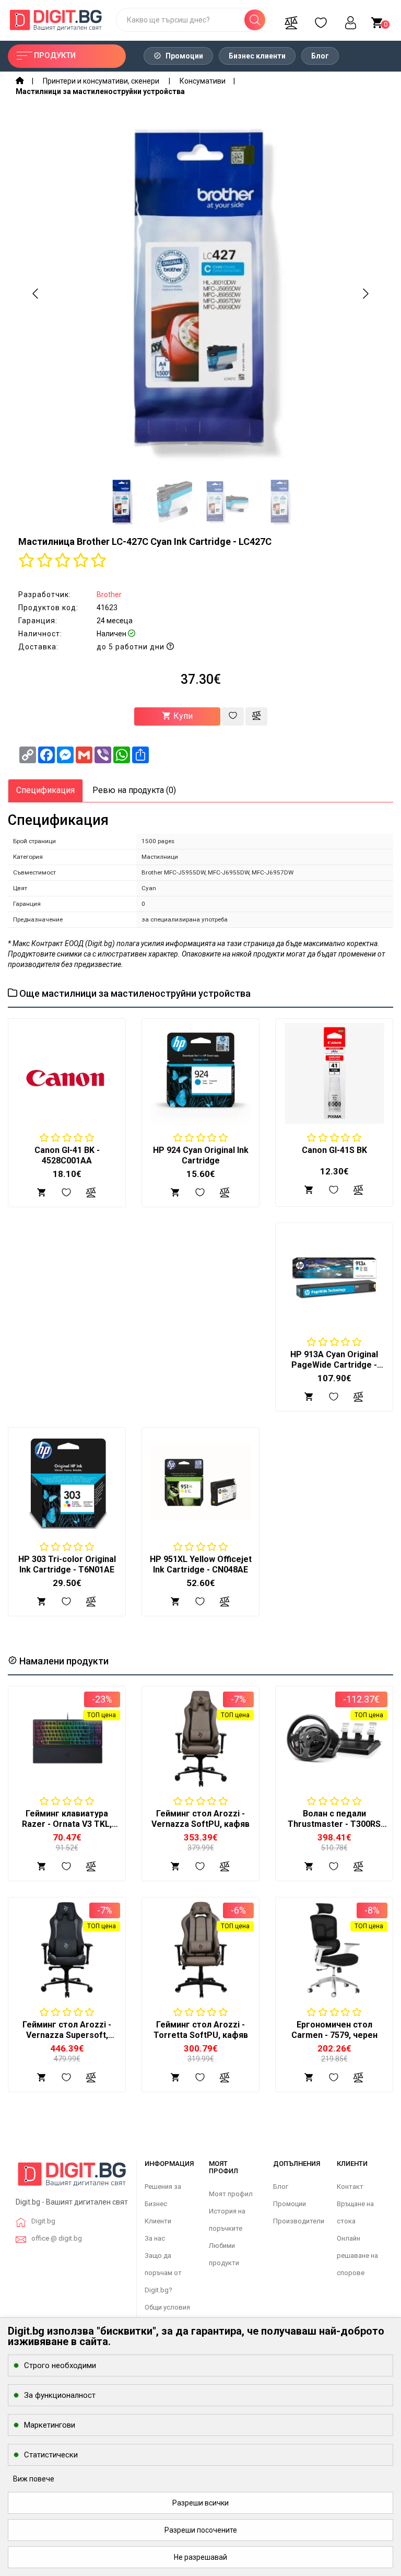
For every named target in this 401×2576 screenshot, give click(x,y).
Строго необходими (60, 2365)
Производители (299, 2221)
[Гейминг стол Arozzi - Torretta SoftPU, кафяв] (200, 1950)
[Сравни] (291, 20)
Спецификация (45, 790)
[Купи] (42, 1866)
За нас (155, 2238)
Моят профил (231, 2194)
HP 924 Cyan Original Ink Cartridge (201, 1155)
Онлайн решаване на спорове (357, 2256)
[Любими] (321, 20)
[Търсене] (255, 20)
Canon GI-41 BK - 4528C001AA (67, 1155)
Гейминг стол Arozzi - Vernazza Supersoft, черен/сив (67, 2035)
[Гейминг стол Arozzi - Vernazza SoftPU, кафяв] (200, 1739)
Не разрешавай (200, 2557)
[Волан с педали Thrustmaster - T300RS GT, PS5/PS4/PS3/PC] (334, 1739)
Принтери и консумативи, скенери (102, 81)
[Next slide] (365, 294)
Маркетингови (50, 2425)
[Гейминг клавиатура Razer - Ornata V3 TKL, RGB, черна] (67, 1739)
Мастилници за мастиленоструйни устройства (100, 91)
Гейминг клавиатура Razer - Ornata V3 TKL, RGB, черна (67, 1824)
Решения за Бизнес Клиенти (163, 2204)
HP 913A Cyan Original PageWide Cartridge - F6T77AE (334, 1365)
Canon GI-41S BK (334, 1150)
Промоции (184, 56)
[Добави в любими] (233, 716)
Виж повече (34, 2479)
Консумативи (203, 81)
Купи (182, 716)
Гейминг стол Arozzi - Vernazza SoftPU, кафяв (200, 1819)
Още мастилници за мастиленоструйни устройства (134, 993)
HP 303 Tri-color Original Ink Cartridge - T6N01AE (67, 1564)
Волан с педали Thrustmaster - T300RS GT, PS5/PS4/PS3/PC (334, 1824)
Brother (109, 595)
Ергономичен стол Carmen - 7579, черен (334, 2030)
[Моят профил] (350, 20)
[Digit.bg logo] (72, 2178)
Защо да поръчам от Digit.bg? (163, 2273)
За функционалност (60, 2395)
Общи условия (167, 2307)
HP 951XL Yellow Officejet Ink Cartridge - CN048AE (201, 1564)
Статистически (51, 2455)
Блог (320, 56)
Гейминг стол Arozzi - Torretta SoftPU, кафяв (201, 2030)
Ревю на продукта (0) (134, 790)
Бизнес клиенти (257, 56)
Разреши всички (200, 2503)
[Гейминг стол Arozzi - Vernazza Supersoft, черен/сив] (67, 1950)
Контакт (350, 2187)
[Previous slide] (36, 294)
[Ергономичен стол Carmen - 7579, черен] (334, 1950)
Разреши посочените (201, 2530)
